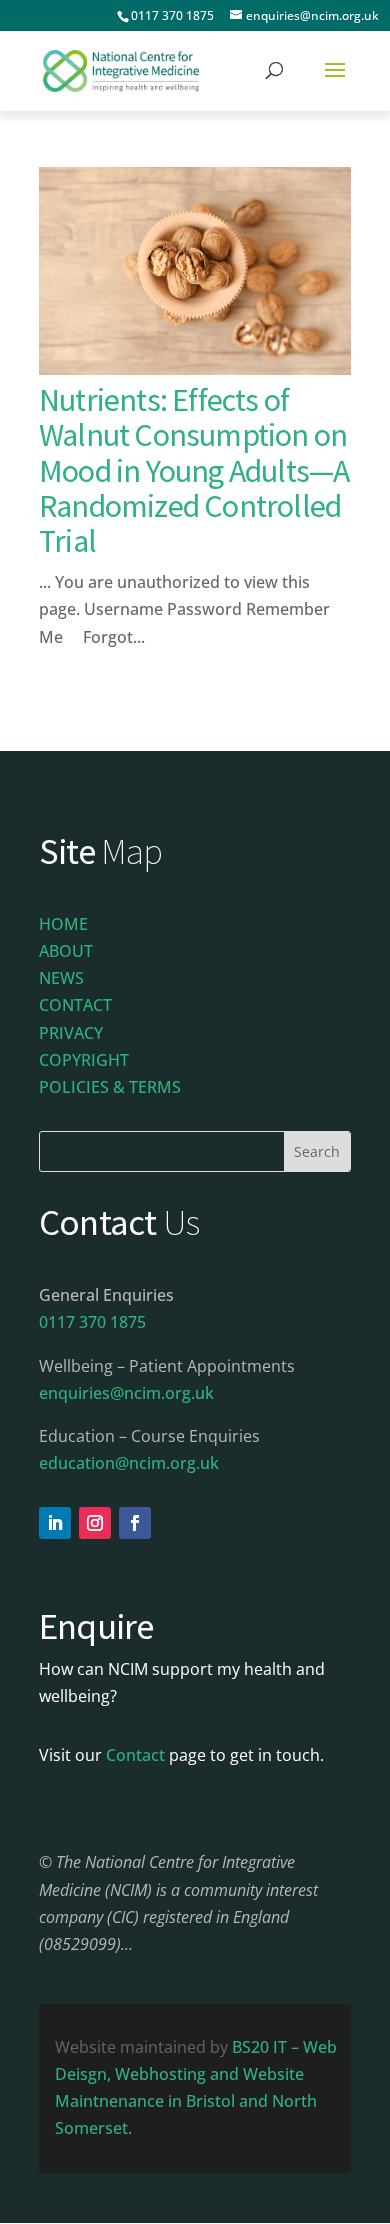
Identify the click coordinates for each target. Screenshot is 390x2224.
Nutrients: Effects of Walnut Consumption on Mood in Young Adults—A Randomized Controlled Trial (194, 470)
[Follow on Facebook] (135, 1523)
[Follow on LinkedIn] (55, 1523)
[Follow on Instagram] (95, 1523)
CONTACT (75, 1005)
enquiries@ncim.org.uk (126, 1393)
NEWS (61, 978)
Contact (135, 1755)
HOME (63, 924)
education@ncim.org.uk (129, 1463)
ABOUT (66, 951)
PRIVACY (71, 1033)
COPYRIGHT (84, 1060)
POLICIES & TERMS (110, 1087)
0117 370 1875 (172, 15)
